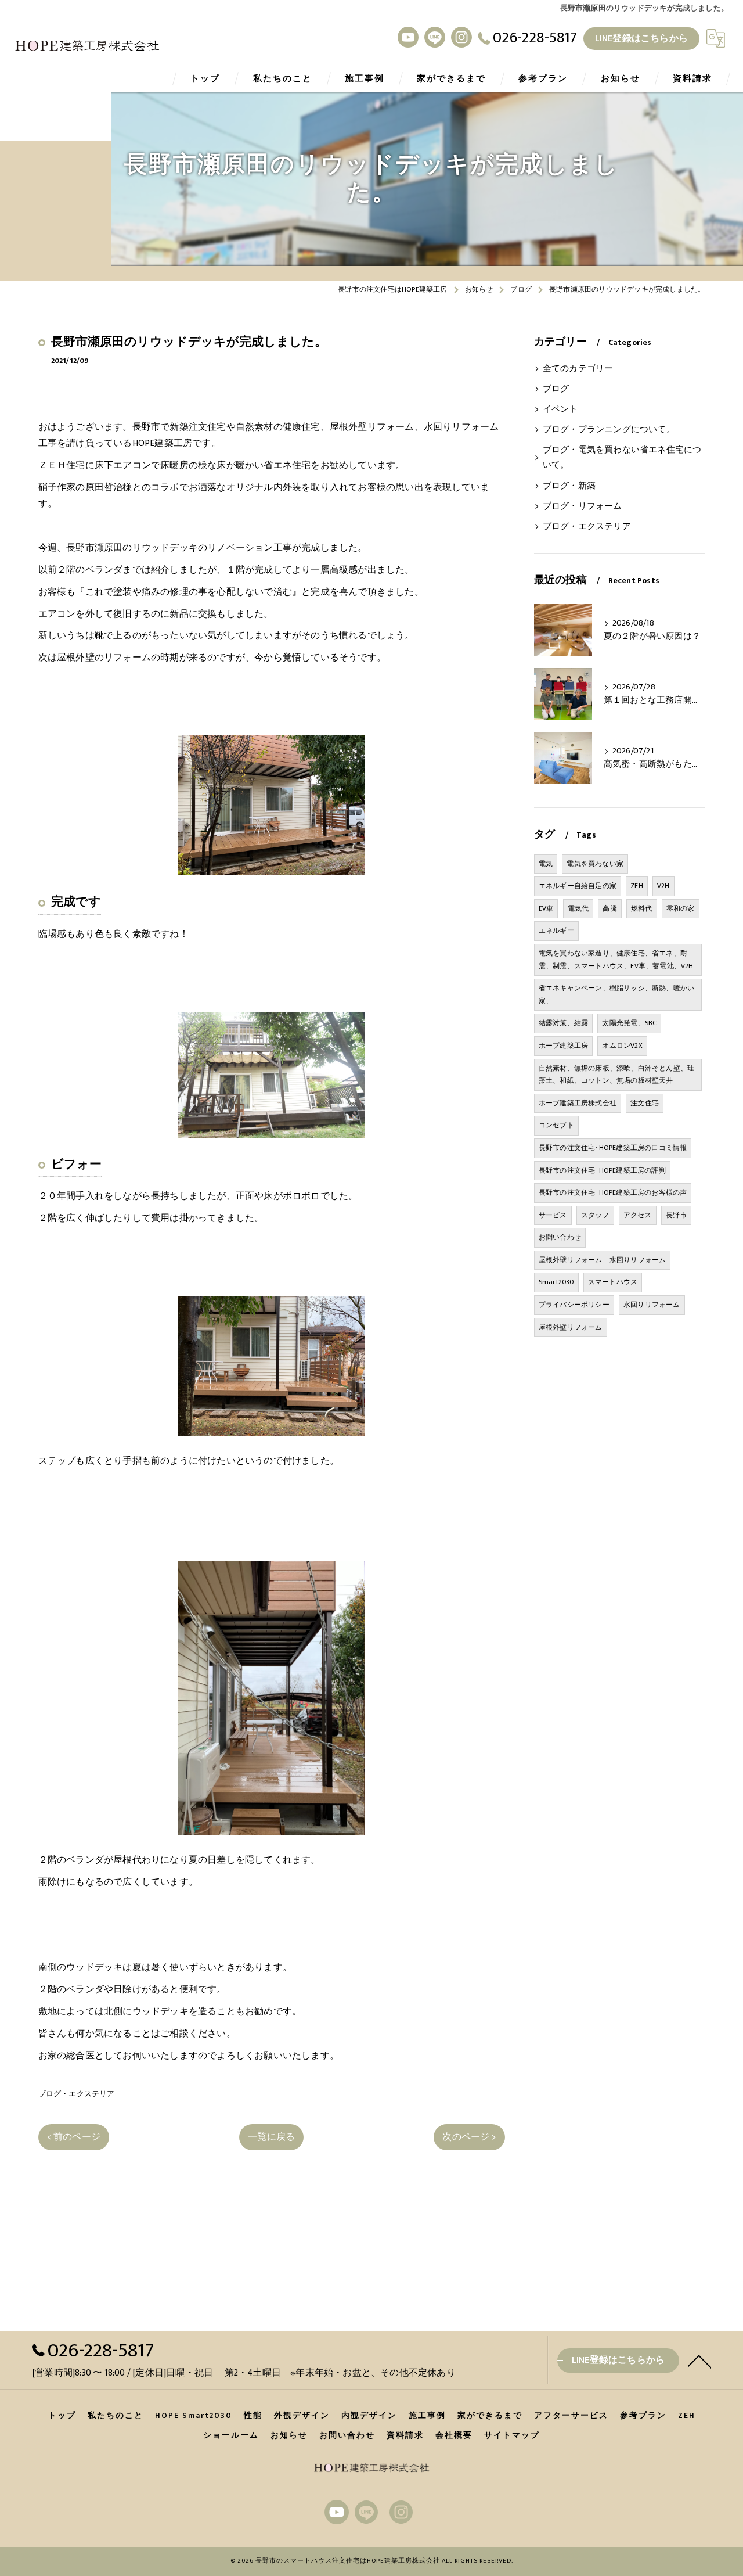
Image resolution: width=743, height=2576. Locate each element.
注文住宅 (645, 1103)
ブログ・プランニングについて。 (609, 430)
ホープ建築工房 (563, 1046)
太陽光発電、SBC (629, 1023)
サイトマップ (512, 2435)
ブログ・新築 (569, 486)
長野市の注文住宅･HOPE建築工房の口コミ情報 (613, 1148)
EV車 (546, 908)
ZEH (637, 886)
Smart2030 (556, 1282)
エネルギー (556, 930)
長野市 (677, 1215)
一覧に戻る (271, 2137)
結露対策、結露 (563, 1023)
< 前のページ (74, 2137)
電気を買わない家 (595, 864)
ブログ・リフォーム (583, 506)
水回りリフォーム (652, 1305)
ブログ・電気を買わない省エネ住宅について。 (622, 458)
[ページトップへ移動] (699, 2361)
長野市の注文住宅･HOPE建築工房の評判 (602, 1170)
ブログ (556, 389)
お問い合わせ (560, 1237)
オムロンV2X (622, 1046)
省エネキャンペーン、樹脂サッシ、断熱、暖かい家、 (616, 994)
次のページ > (469, 2137)
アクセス (638, 1215)
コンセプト (556, 1125)
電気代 (578, 908)
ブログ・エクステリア (77, 2094)
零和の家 (681, 908)
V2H (663, 886)
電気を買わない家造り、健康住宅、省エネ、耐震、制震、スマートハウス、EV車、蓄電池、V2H (616, 960)
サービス (553, 1215)
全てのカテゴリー (578, 369)
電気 (546, 864)
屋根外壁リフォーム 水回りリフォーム (603, 1260)
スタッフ (595, 1215)
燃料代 (642, 908)
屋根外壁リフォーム (571, 1327)
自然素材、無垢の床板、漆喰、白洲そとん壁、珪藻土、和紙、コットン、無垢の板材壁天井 (616, 1075)
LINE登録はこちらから (641, 38)
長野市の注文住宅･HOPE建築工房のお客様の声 (613, 1192)
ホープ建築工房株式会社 (578, 1103)
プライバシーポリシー (574, 1305)
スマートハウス (613, 1282)
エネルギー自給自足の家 (578, 886)
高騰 (609, 908)
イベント (560, 409)
